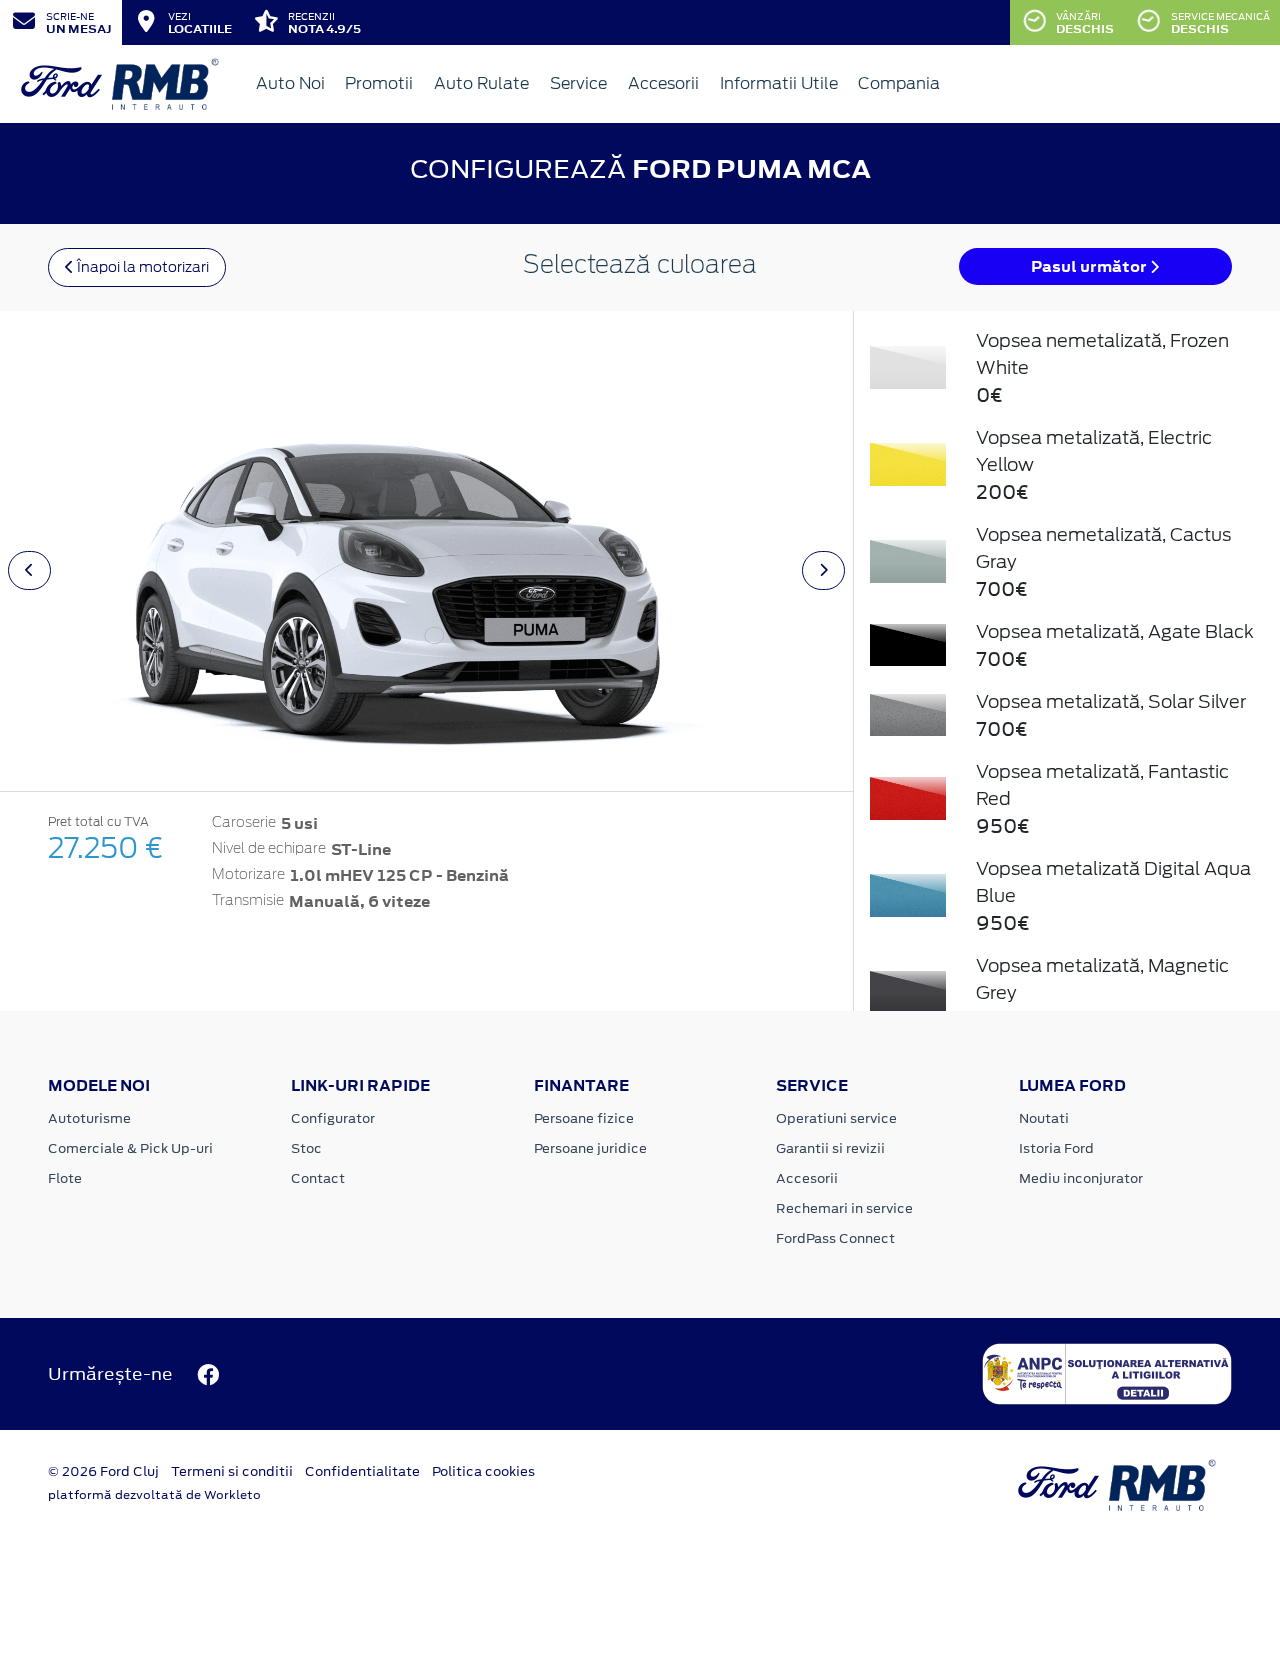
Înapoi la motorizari (141, 267)
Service (578, 83)
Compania (899, 83)
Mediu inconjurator (1081, 1178)
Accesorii (663, 83)
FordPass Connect (835, 1238)
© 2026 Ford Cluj (103, 1471)
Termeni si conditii (232, 1471)
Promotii (379, 83)
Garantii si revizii (830, 1148)
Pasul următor (1090, 266)
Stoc (306, 1148)
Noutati (1044, 1118)
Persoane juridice (590, 1148)
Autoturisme (89, 1118)
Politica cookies (483, 1471)
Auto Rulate (481, 83)
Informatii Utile (779, 83)
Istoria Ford (1056, 1148)
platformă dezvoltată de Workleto (154, 1495)
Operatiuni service (836, 1118)
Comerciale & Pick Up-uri (130, 1148)
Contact (318, 1178)
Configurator (333, 1118)
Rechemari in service (844, 1208)
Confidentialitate (362, 1471)
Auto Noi (290, 83)
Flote (65, 1178)
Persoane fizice (584, 1118)
